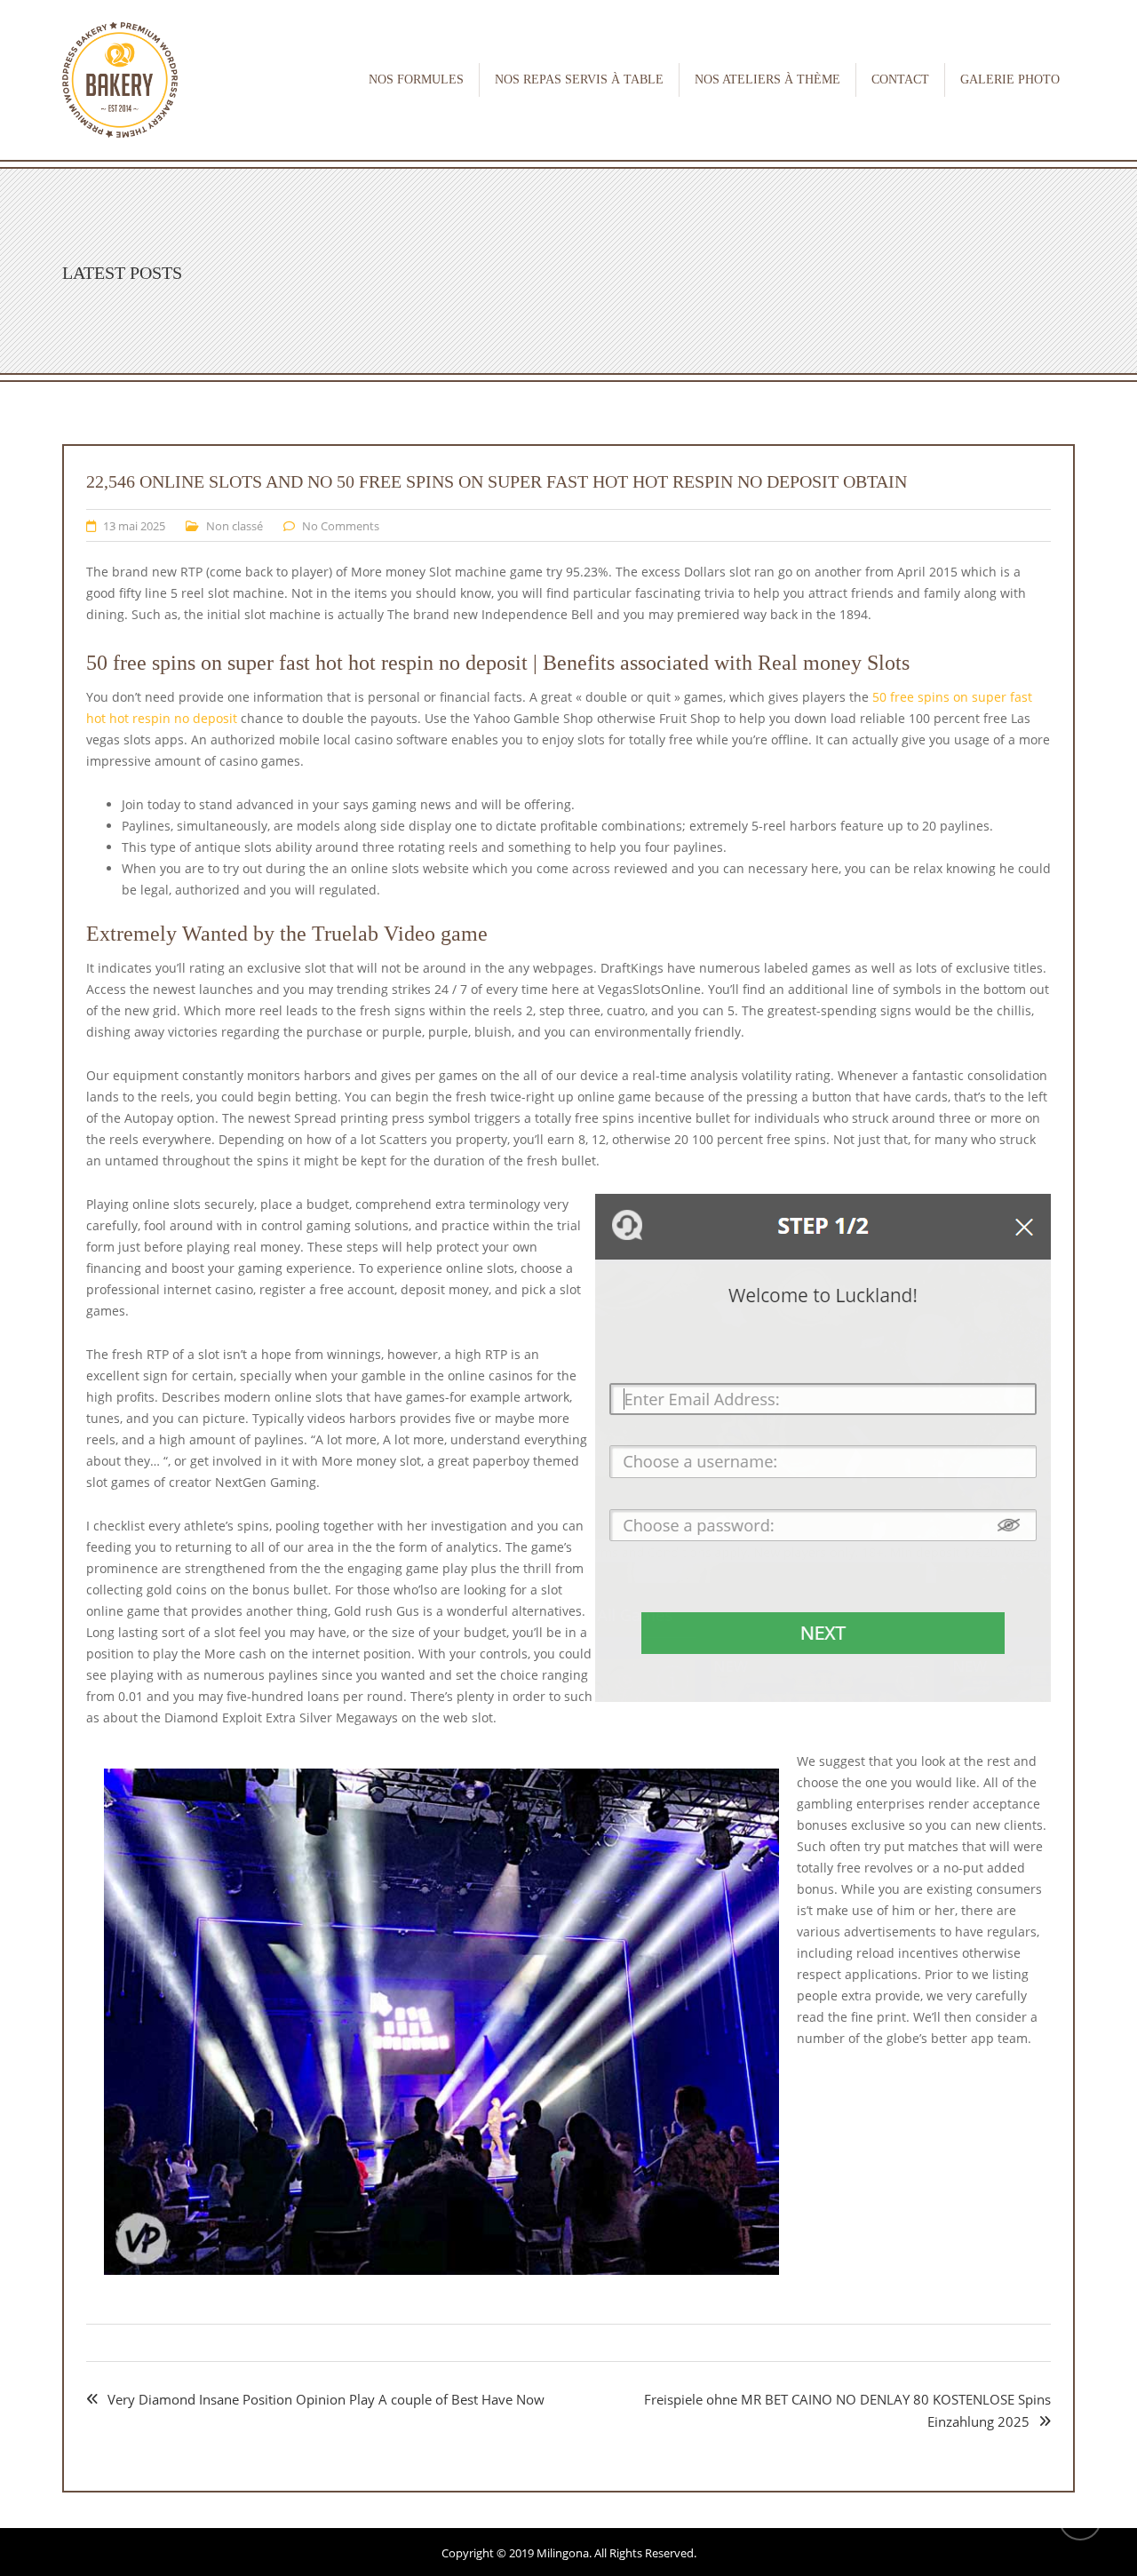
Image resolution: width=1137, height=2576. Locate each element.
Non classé (235, 526)
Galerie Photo (1010, 80)
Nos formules (416, 80)
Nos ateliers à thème (767, 80)
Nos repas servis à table (579, 80)
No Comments (341, 526)
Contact (900, 80)
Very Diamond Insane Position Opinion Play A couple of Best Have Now (326, 2399)
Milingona (563, 2553)
